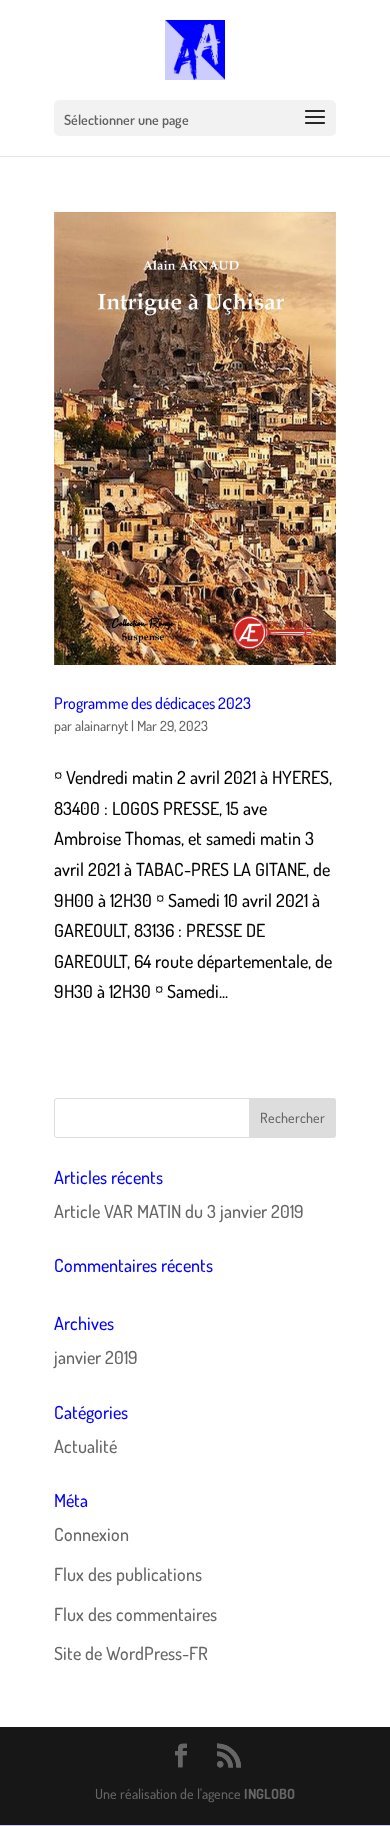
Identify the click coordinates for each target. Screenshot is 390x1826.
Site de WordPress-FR (131, 1653)
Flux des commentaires (135, 1614)
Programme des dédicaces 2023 (152, 703)
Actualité (85, 1446)
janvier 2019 (96, 1357)
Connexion (91, 1534)
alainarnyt (101, 725)
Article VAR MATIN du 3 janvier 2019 (179, 1211)
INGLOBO (269, 1793)
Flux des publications (128, 1574)
